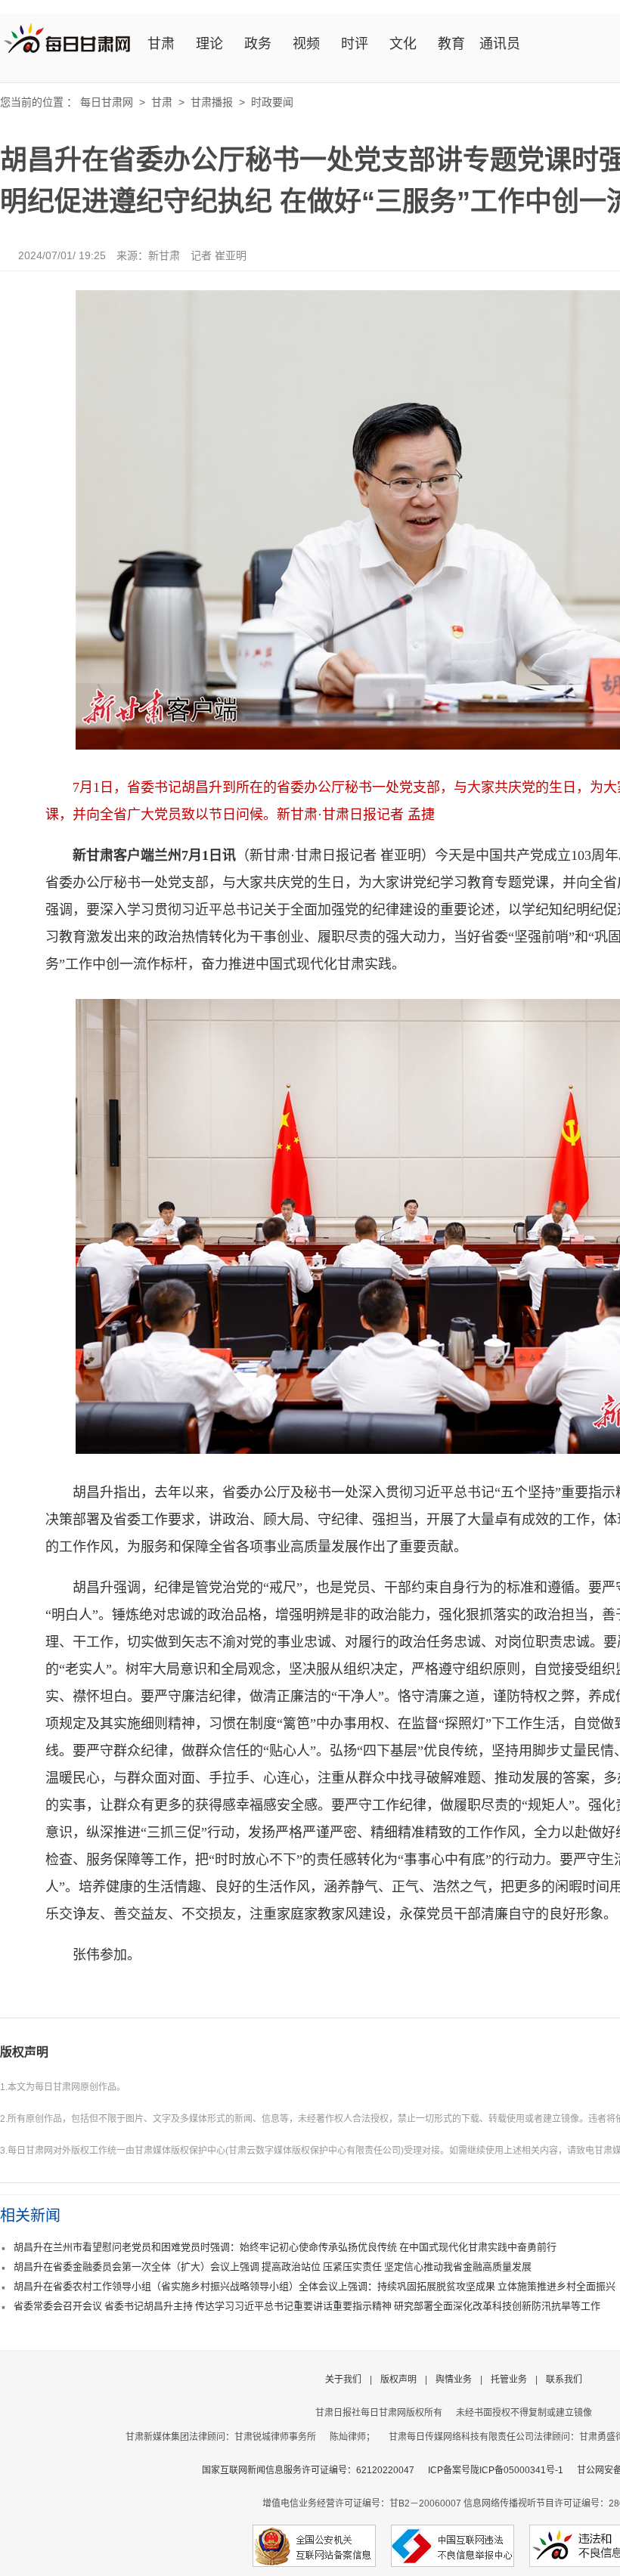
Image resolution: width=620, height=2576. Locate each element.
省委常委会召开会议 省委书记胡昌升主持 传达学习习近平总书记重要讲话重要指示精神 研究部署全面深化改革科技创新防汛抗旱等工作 (307, 2306)
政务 (258, 44)
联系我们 (564, 2380)
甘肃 (161, 44)
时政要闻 (272, 102)
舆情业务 (454, 2380)
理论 (209, 44)
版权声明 (24, 2052)
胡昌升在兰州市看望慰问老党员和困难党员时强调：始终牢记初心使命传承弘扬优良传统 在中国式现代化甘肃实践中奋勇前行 (285, 2247)
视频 (306, 44)
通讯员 (500, 44)
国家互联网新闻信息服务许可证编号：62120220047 (315, 2470)
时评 (355, 44)
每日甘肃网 (107, 102)
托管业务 (509, 2380)
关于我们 (343, 2380)
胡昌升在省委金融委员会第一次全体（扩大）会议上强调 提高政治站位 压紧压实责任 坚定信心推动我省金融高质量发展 (273, 2267)
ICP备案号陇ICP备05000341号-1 (496, 2470)
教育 (451, 44)
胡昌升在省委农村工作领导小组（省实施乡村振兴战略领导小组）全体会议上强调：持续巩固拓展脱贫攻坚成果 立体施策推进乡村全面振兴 (315, 2286)
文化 (403, 44)
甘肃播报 (212, 102)
